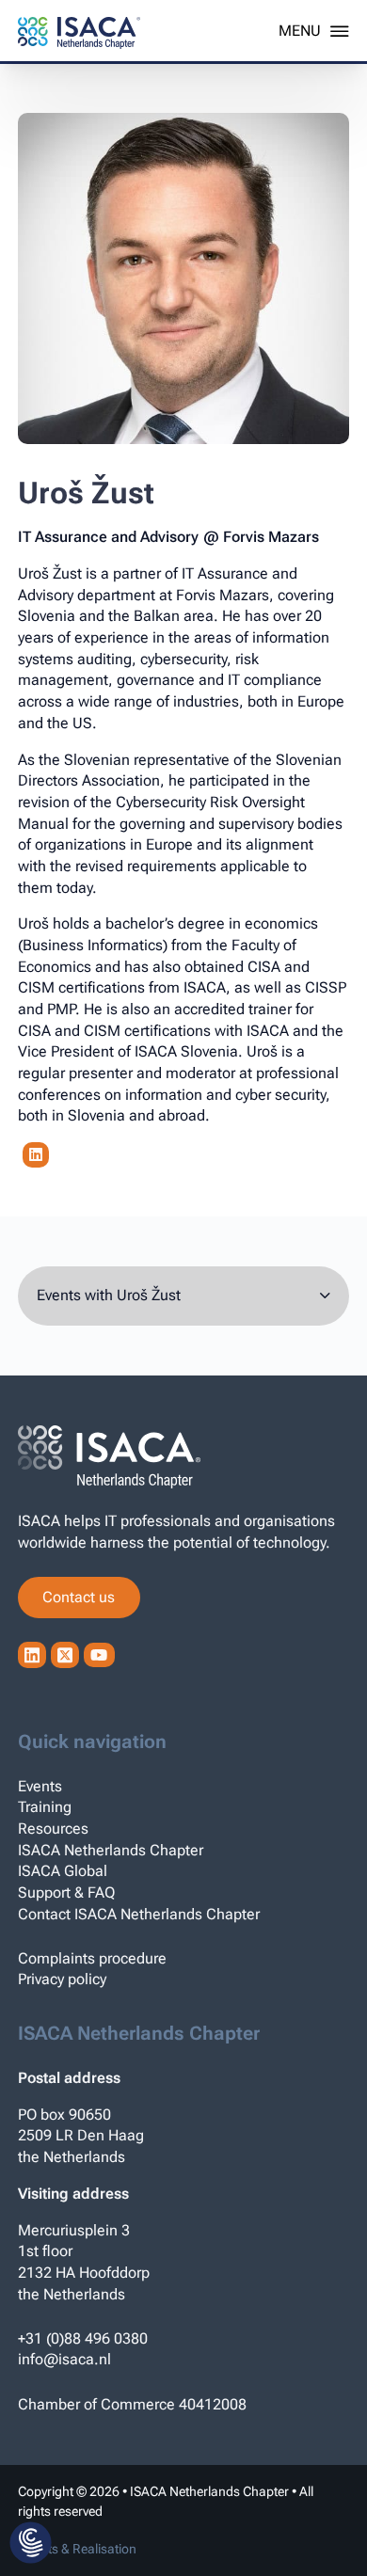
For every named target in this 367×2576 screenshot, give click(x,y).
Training (45, 1807)
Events (40, 1786)
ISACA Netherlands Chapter (111, 1850)
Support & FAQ (66, 1892)
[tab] (183, 1296)
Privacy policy (62, 1979)
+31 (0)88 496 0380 (83, 2338)
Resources (53, 1829)
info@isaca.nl (64, 2359)
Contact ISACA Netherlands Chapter (139, 1914)
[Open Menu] (314, 31)
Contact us (79, 1597)
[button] (31, 2544)
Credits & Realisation (77, 2549)
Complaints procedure (92, 1958)
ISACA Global (63, 1871)
